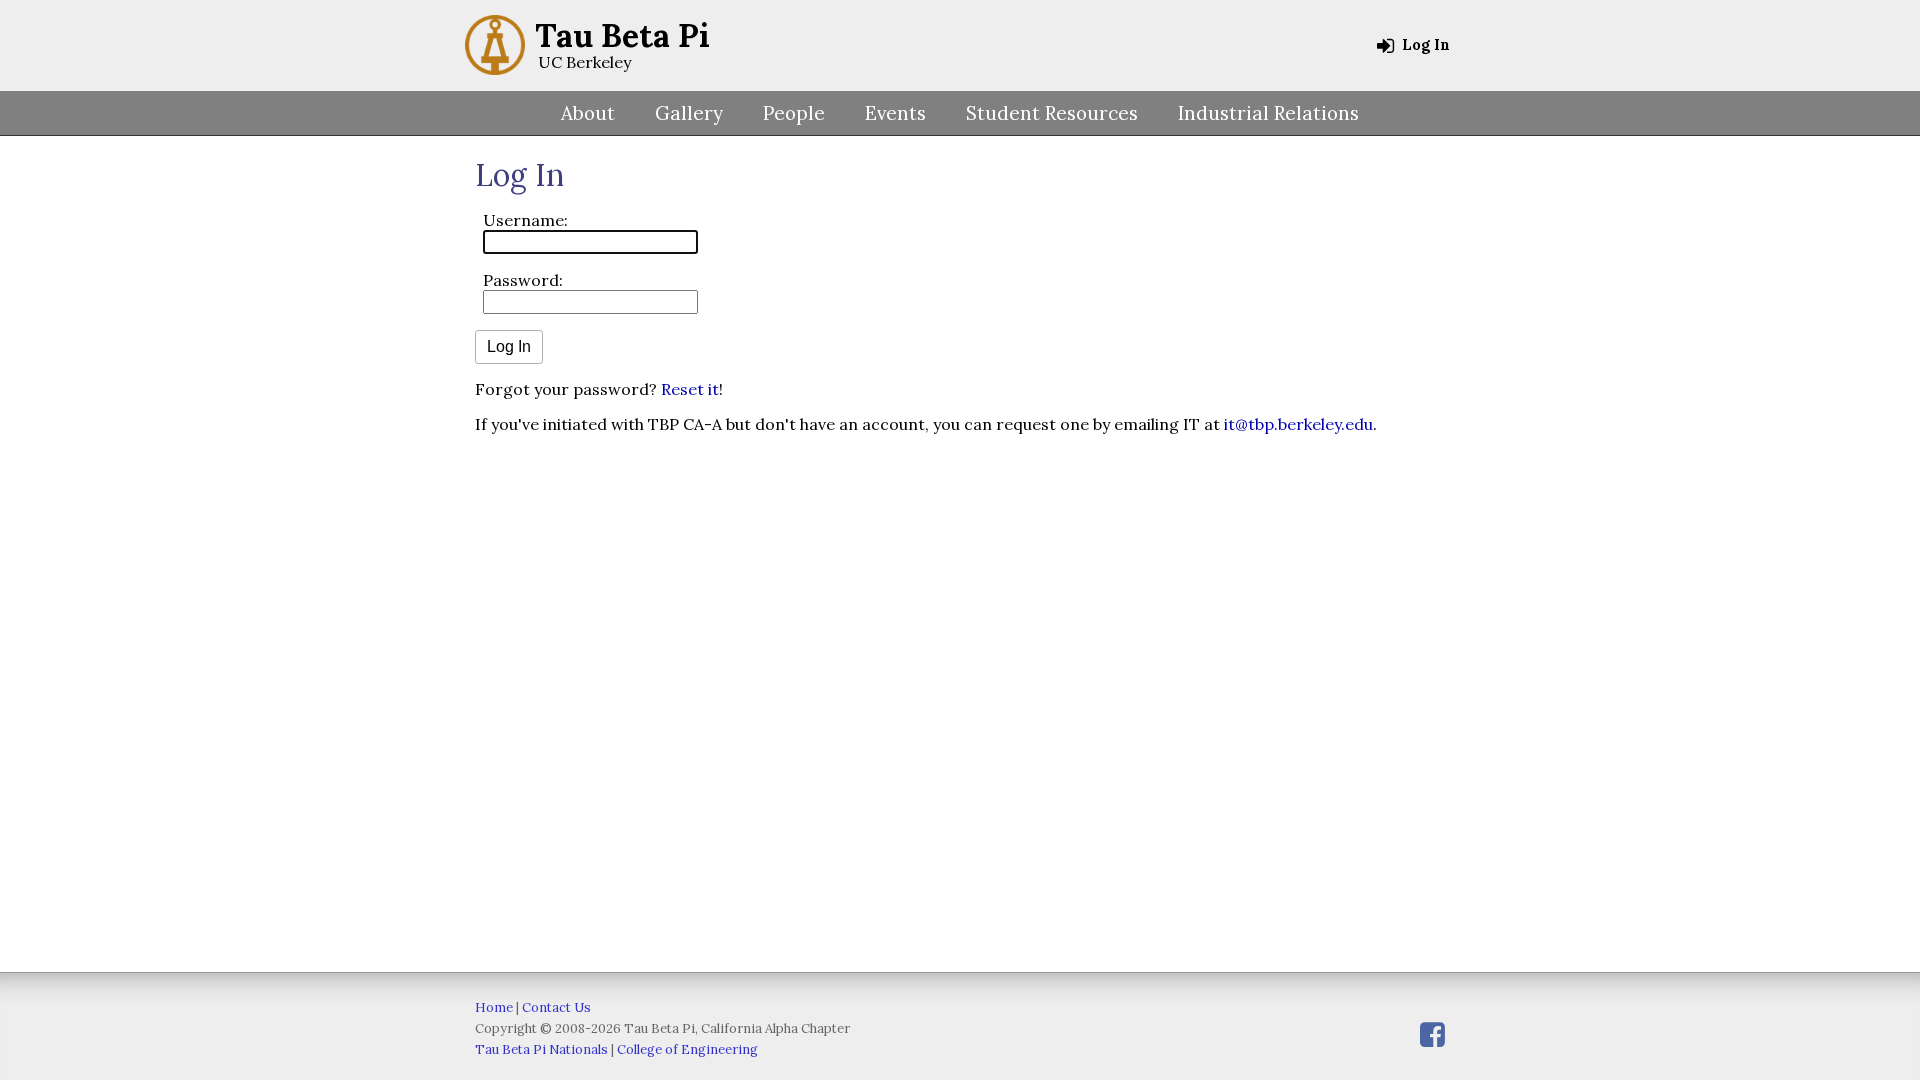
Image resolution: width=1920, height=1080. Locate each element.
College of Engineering (687, 1049)
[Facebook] (1432, 1034)
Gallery (689, 113)
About (588, 113)
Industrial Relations (1268, 113)
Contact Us (556, 1007)
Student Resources (1052, 113)
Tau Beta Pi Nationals (541, 1049)
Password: (523, 280)
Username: (525, 220)
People (794, 113)
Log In (1424, 45)
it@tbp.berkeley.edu (1298, 424)
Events (895, 113)
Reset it (690, 389)
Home (494, 1007)
